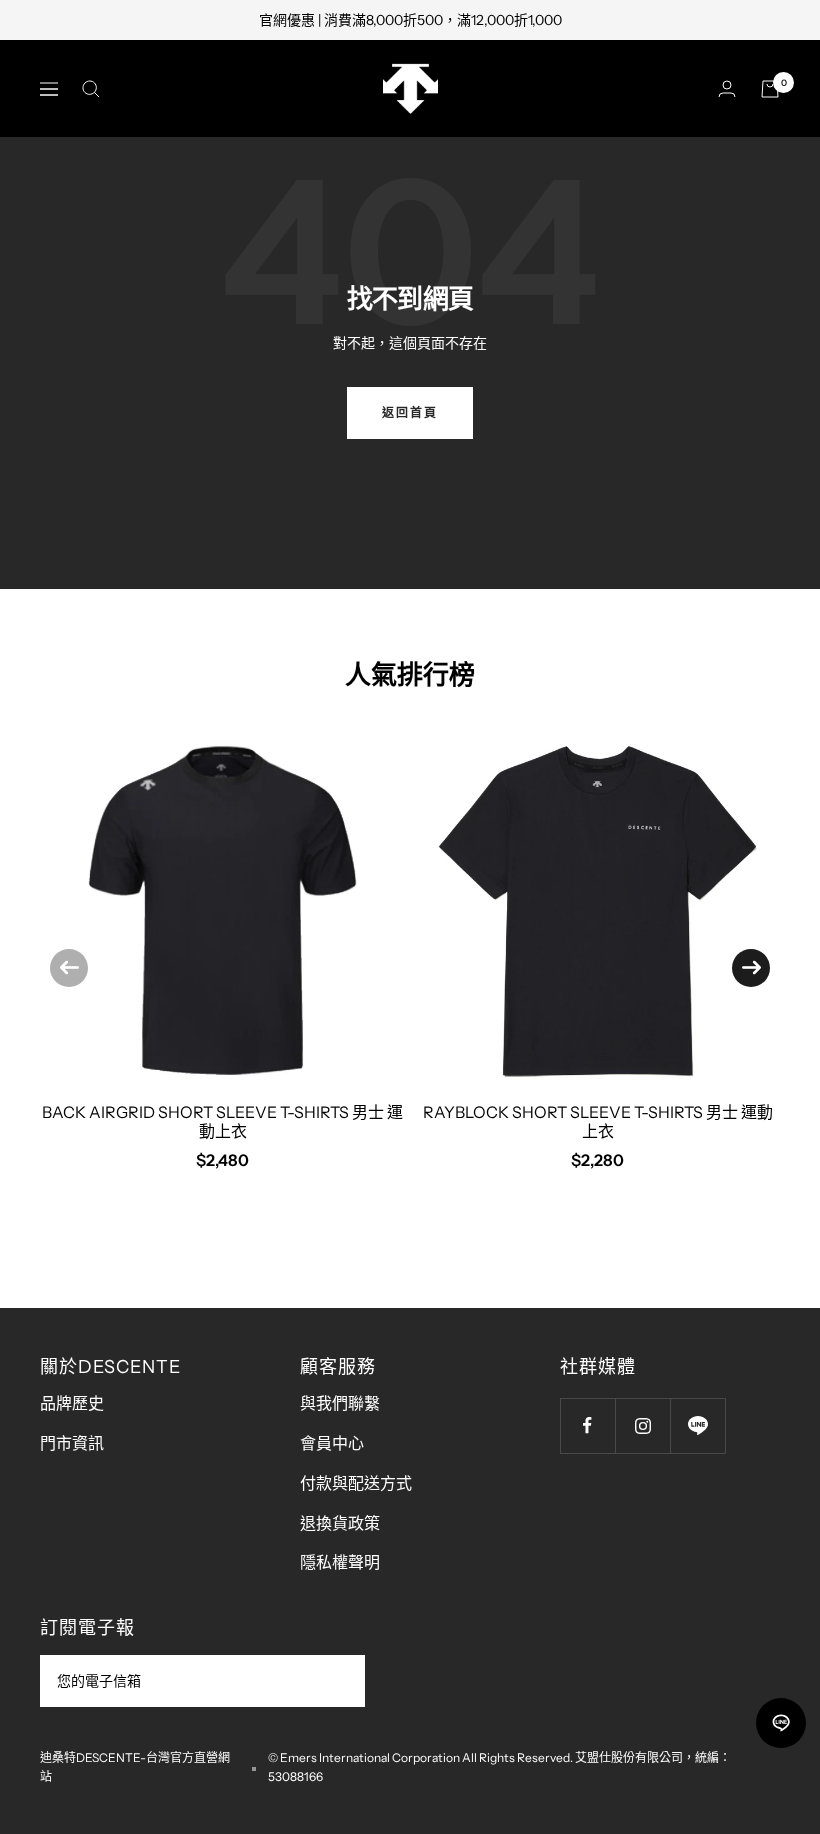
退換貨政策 (340, 1523)
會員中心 (332, 1443)
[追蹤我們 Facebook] (587, 1425)
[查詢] (91, 89)
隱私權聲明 (340, 1562)
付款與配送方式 (356, 1483)
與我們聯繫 (340, 1403)
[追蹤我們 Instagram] (642, 1425)
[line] (781, 1723)
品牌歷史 (72, 1403)
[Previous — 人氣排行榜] (69, 968)
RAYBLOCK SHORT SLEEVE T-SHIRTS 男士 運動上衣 (598, 1121)
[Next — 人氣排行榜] (751, 968)
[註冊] (336, 1681)
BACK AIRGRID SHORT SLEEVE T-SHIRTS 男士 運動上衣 (222, 1121)
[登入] (727, 88)
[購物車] (770, 89)
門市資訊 (72, 1443)
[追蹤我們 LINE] (697, 1425)
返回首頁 (410, 412)
